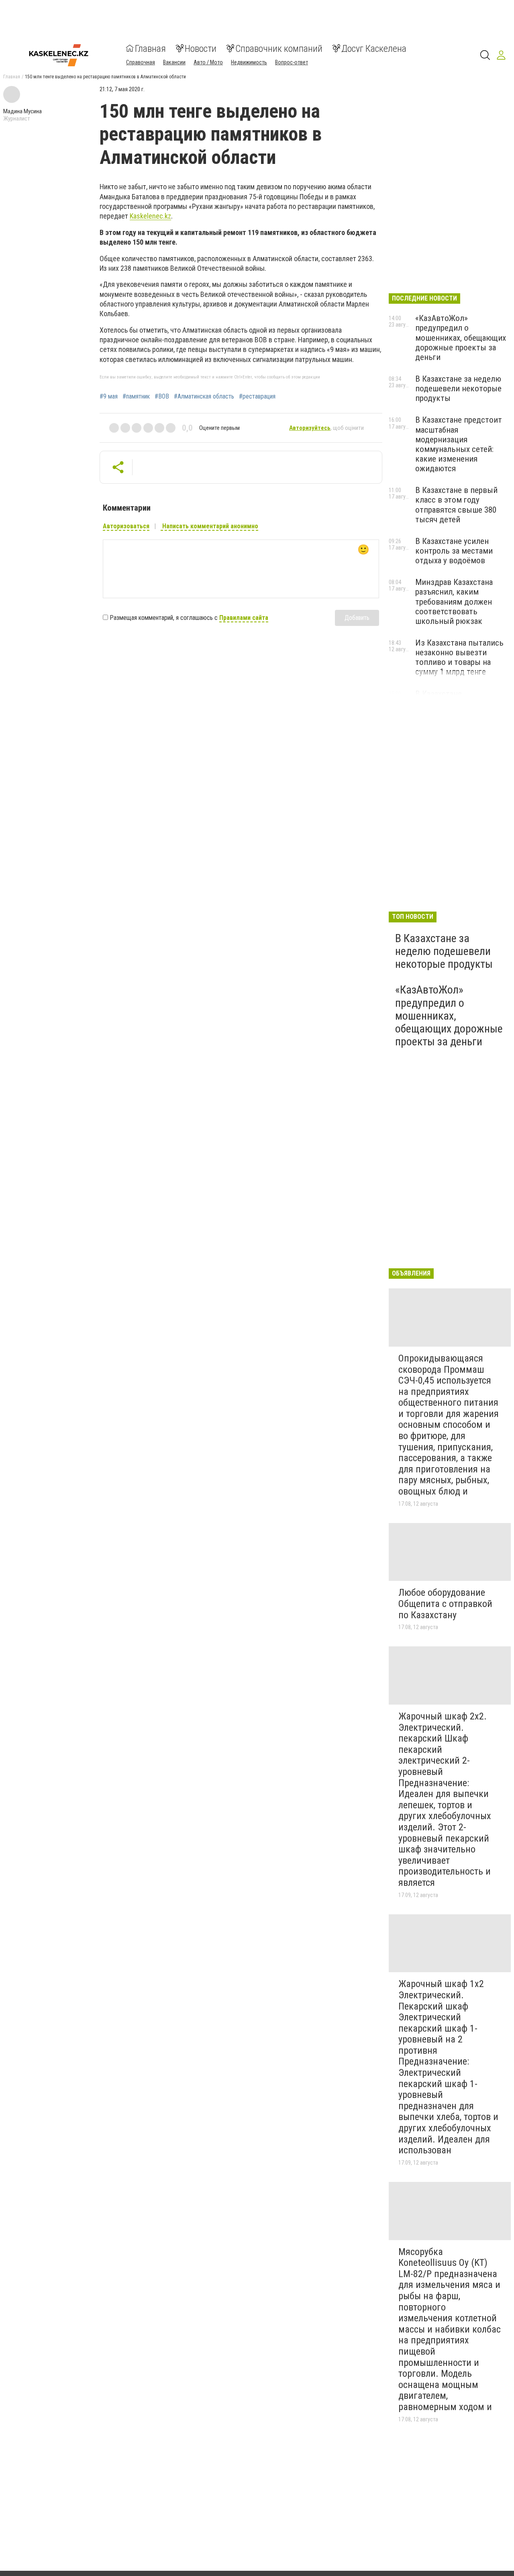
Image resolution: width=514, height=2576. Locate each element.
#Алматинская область (204, 397)
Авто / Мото (208, 62)
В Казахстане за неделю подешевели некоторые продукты (458, 388)
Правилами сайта (244, 618)
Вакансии (174, 62)
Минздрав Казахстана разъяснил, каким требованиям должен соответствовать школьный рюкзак (454, 602)
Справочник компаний (279, 48)
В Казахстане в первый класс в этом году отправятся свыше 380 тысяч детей (456, 505)
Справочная (141, 62)
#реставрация (257, 397)
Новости (201, 48)
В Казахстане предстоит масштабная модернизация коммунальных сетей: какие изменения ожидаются (459, 444)
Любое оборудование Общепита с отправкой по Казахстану (445, 1604)
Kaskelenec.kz (150, 216)
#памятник (136, 397)
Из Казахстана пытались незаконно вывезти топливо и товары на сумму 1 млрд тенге (459, 657)
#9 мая (109, 397)
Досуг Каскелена (374, 48)
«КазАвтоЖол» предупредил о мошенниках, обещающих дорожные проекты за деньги (461, 338)
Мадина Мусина (22, 111)
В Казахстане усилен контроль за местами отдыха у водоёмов (454, 551)
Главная (150, 48)
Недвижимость (249, 62)
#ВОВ (162, 397)
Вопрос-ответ (292, 62)
